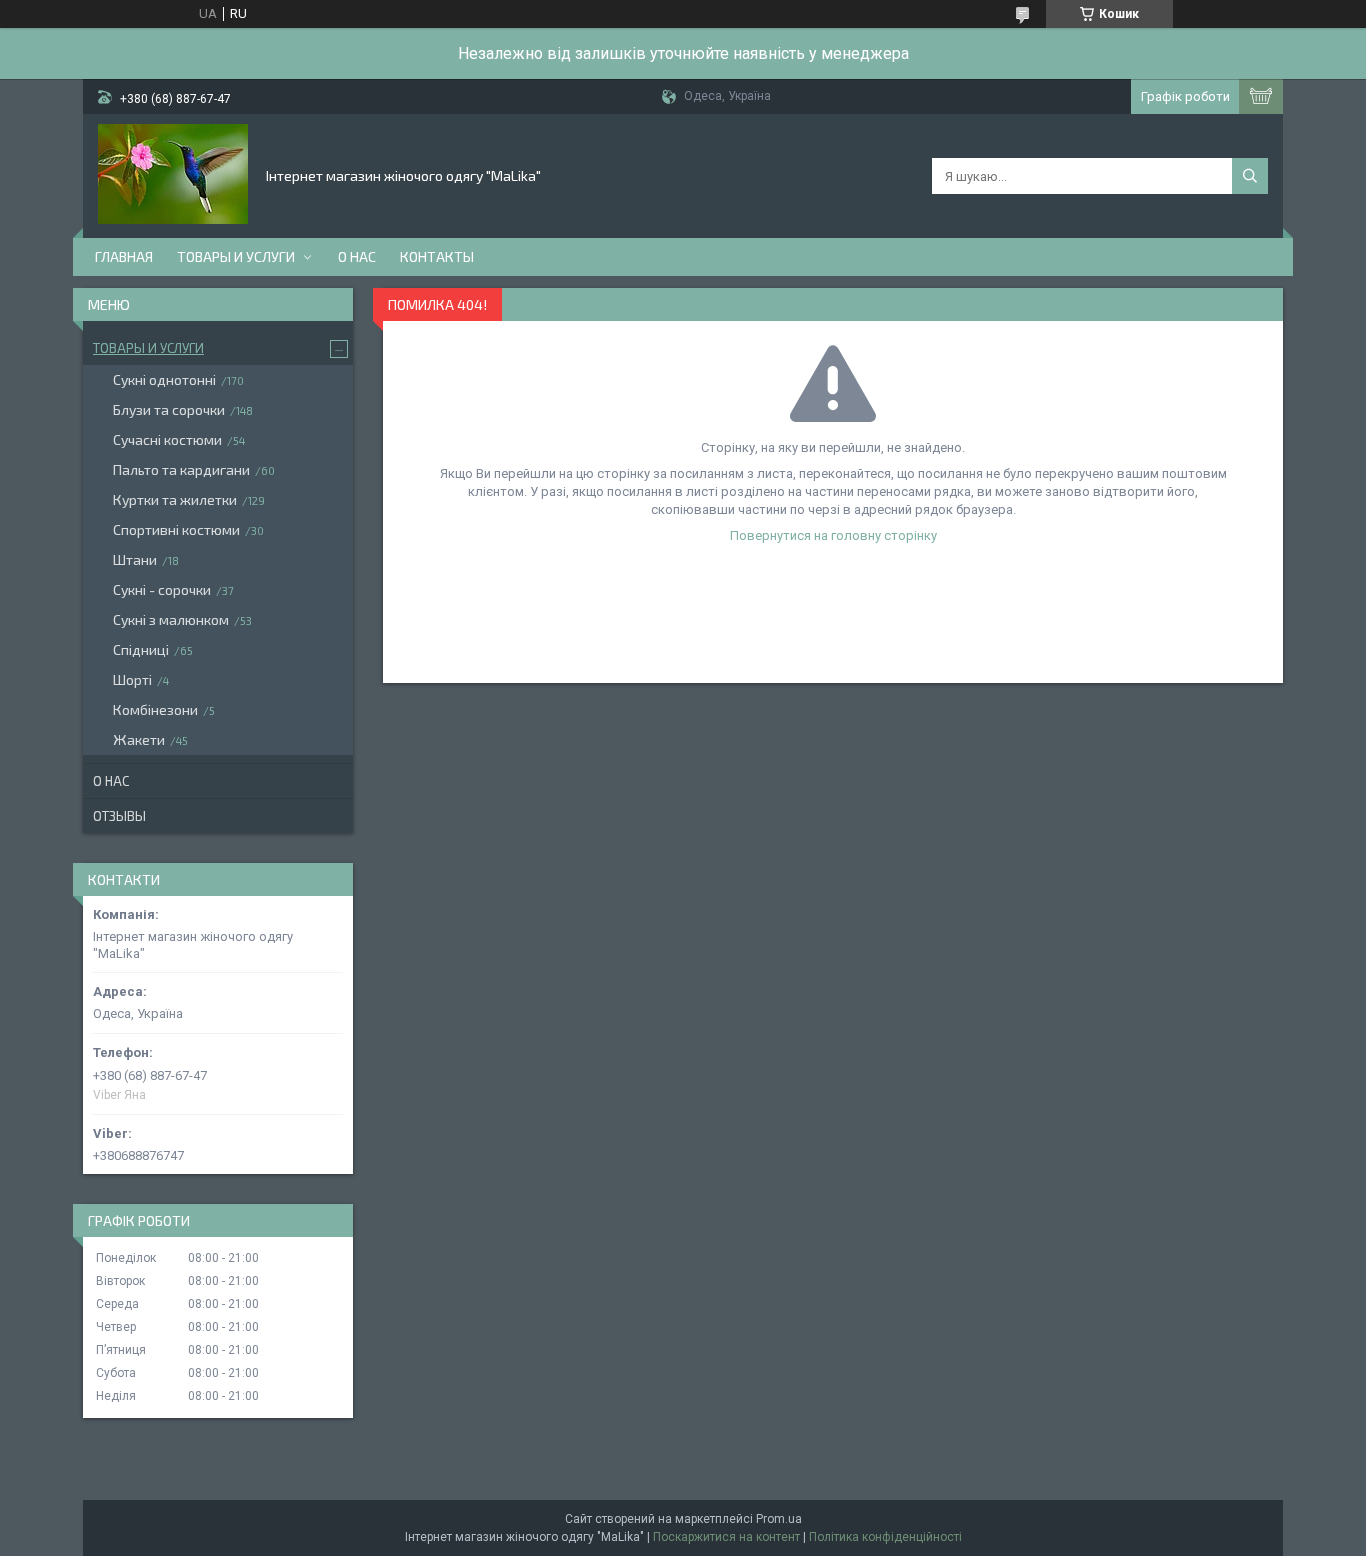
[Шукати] (1250, 176)
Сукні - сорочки (162, 589)
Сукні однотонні (164, 379)
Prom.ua (779, 1519)
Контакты (437, 256)
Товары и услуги (236, 256)
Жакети (139, 739)
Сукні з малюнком (171, 619)
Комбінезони (155, 709)
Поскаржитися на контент (726, 1537)
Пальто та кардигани (181, 469)
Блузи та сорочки (169, 409)
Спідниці (141, 649)
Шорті (132, 679)
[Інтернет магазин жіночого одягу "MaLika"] (173, 174)
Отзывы (119, 816)
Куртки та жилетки (175, 499)
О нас (357, 256)
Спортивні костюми (176, 529)
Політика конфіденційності (885, 1537)
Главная (124, 256)
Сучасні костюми (167, 439)
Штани (135, 559)
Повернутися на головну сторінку (833, 535)
